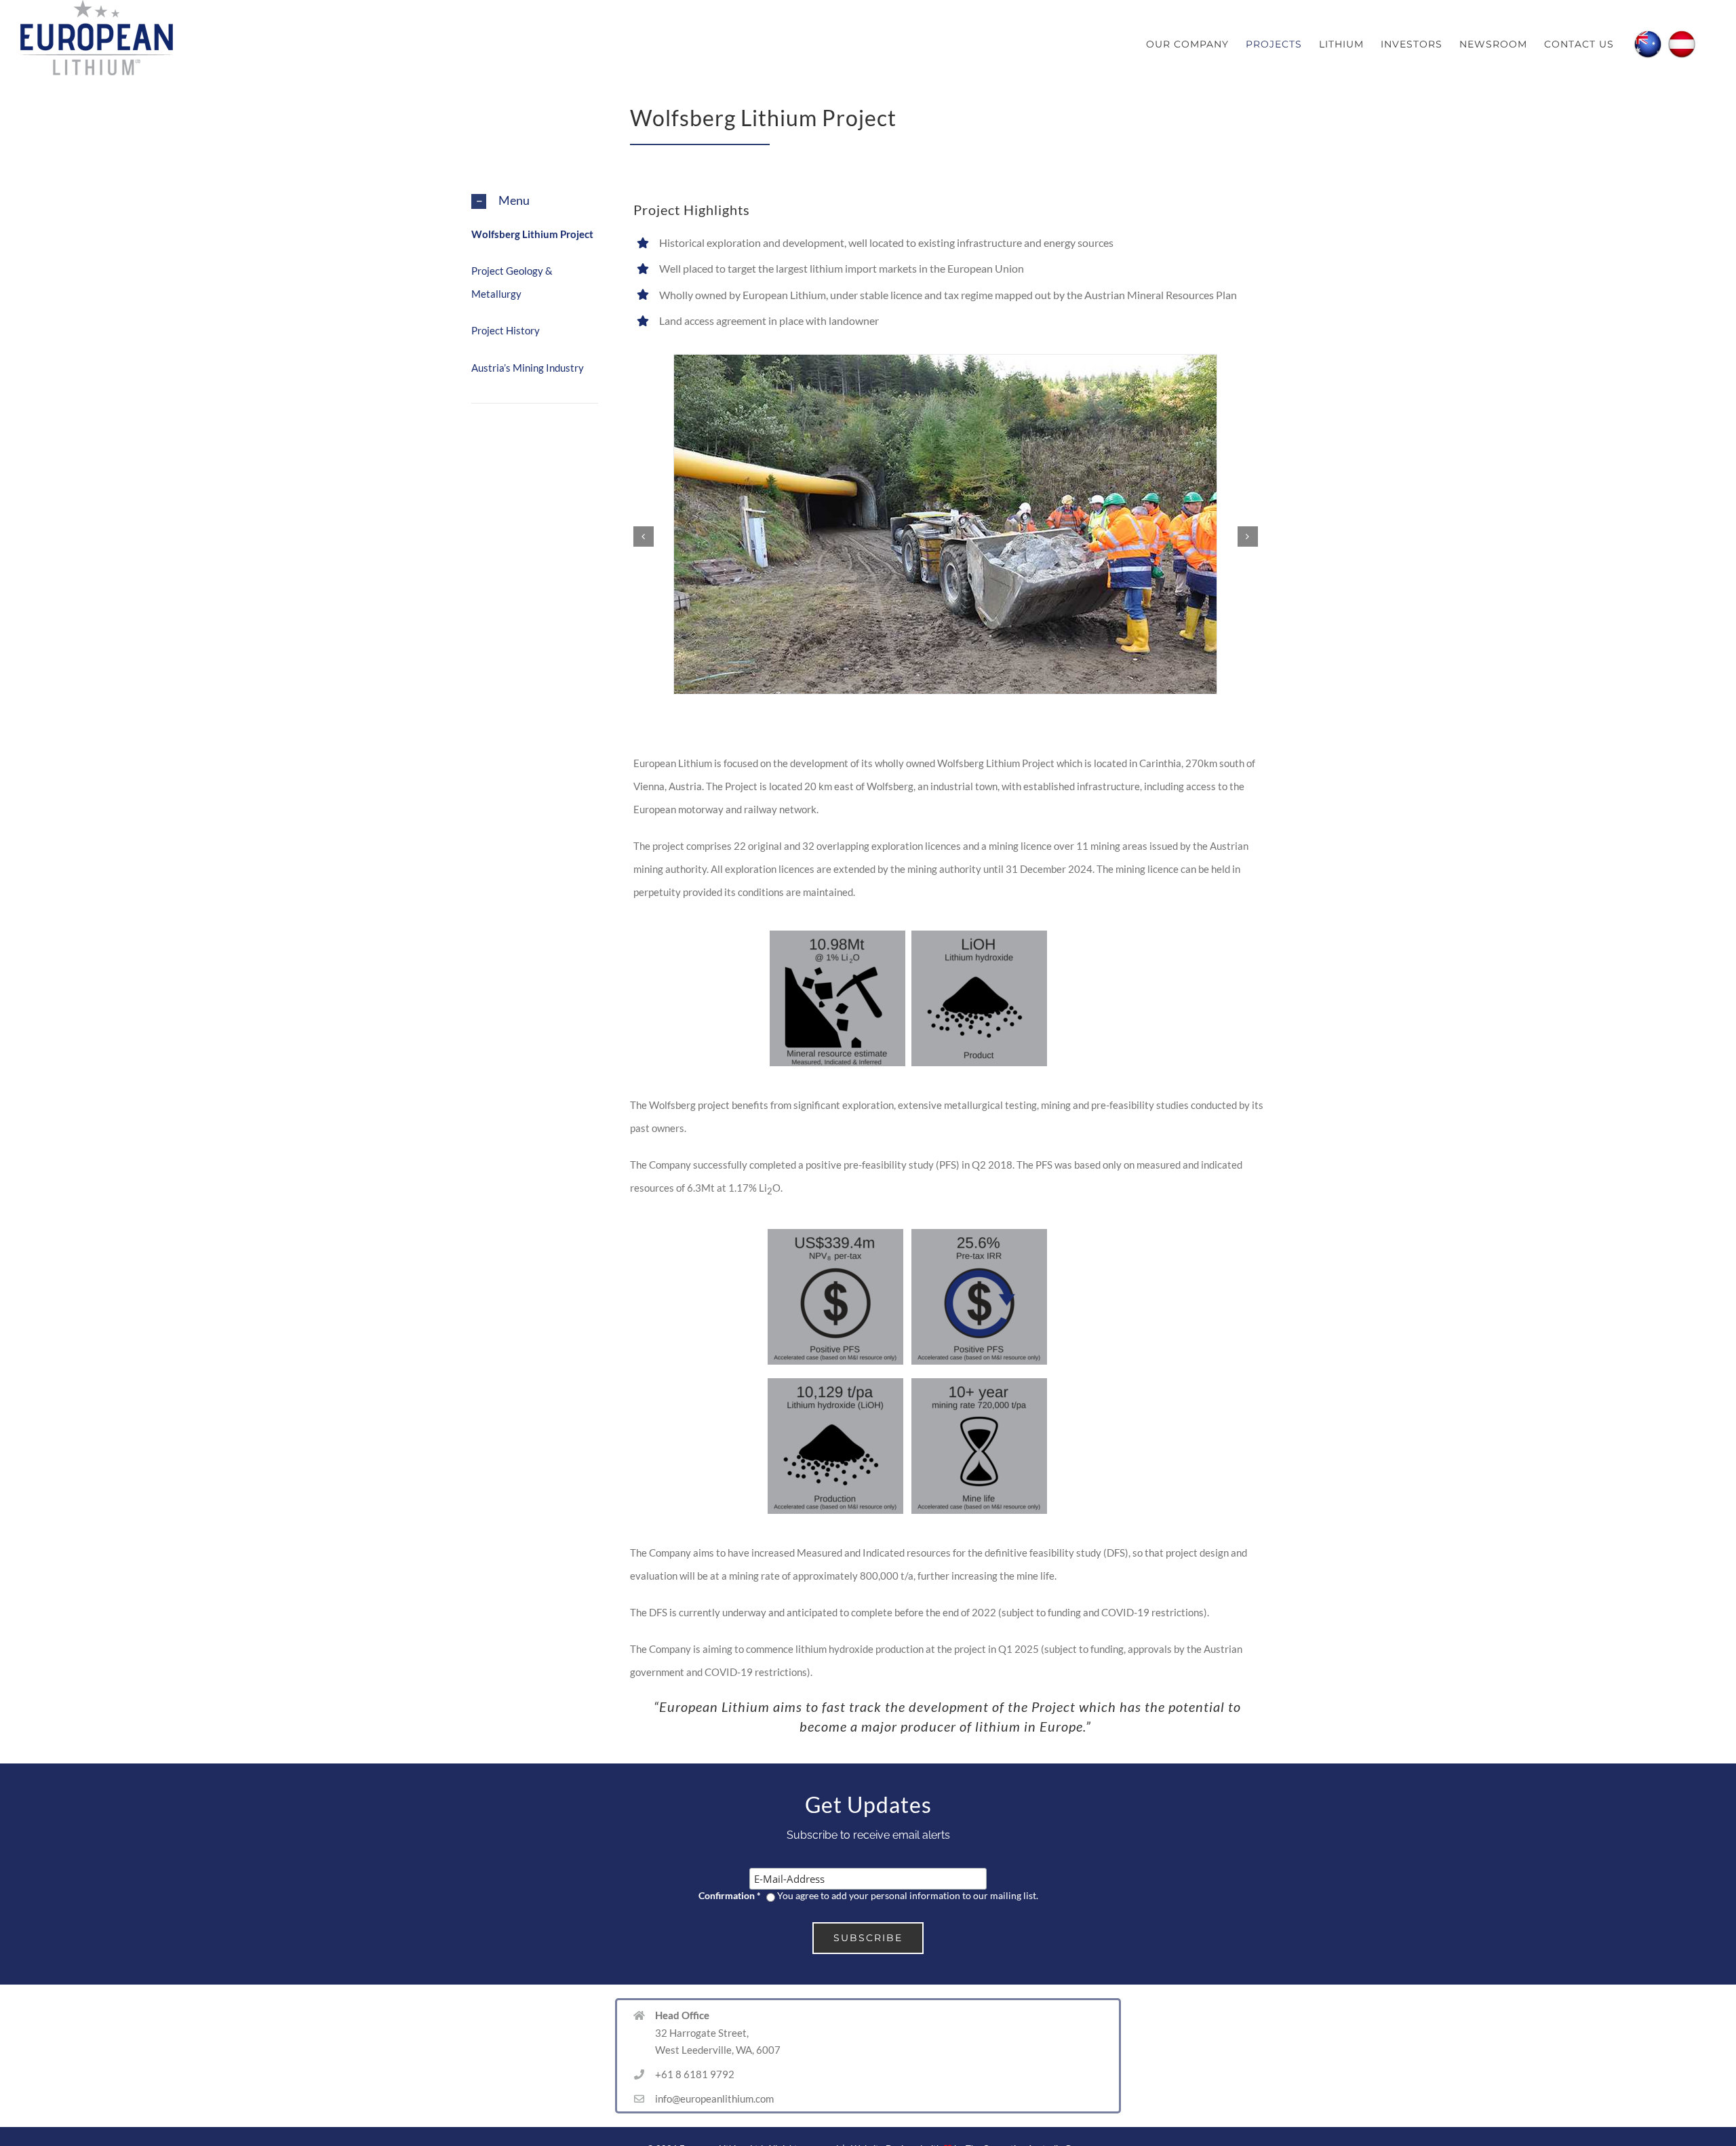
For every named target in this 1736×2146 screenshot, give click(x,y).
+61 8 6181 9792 (695, 2074)
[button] (535, 201)
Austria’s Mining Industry (528, 368)
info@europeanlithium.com (714, 2099)
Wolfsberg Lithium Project (532, 234)
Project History (506, 330)
